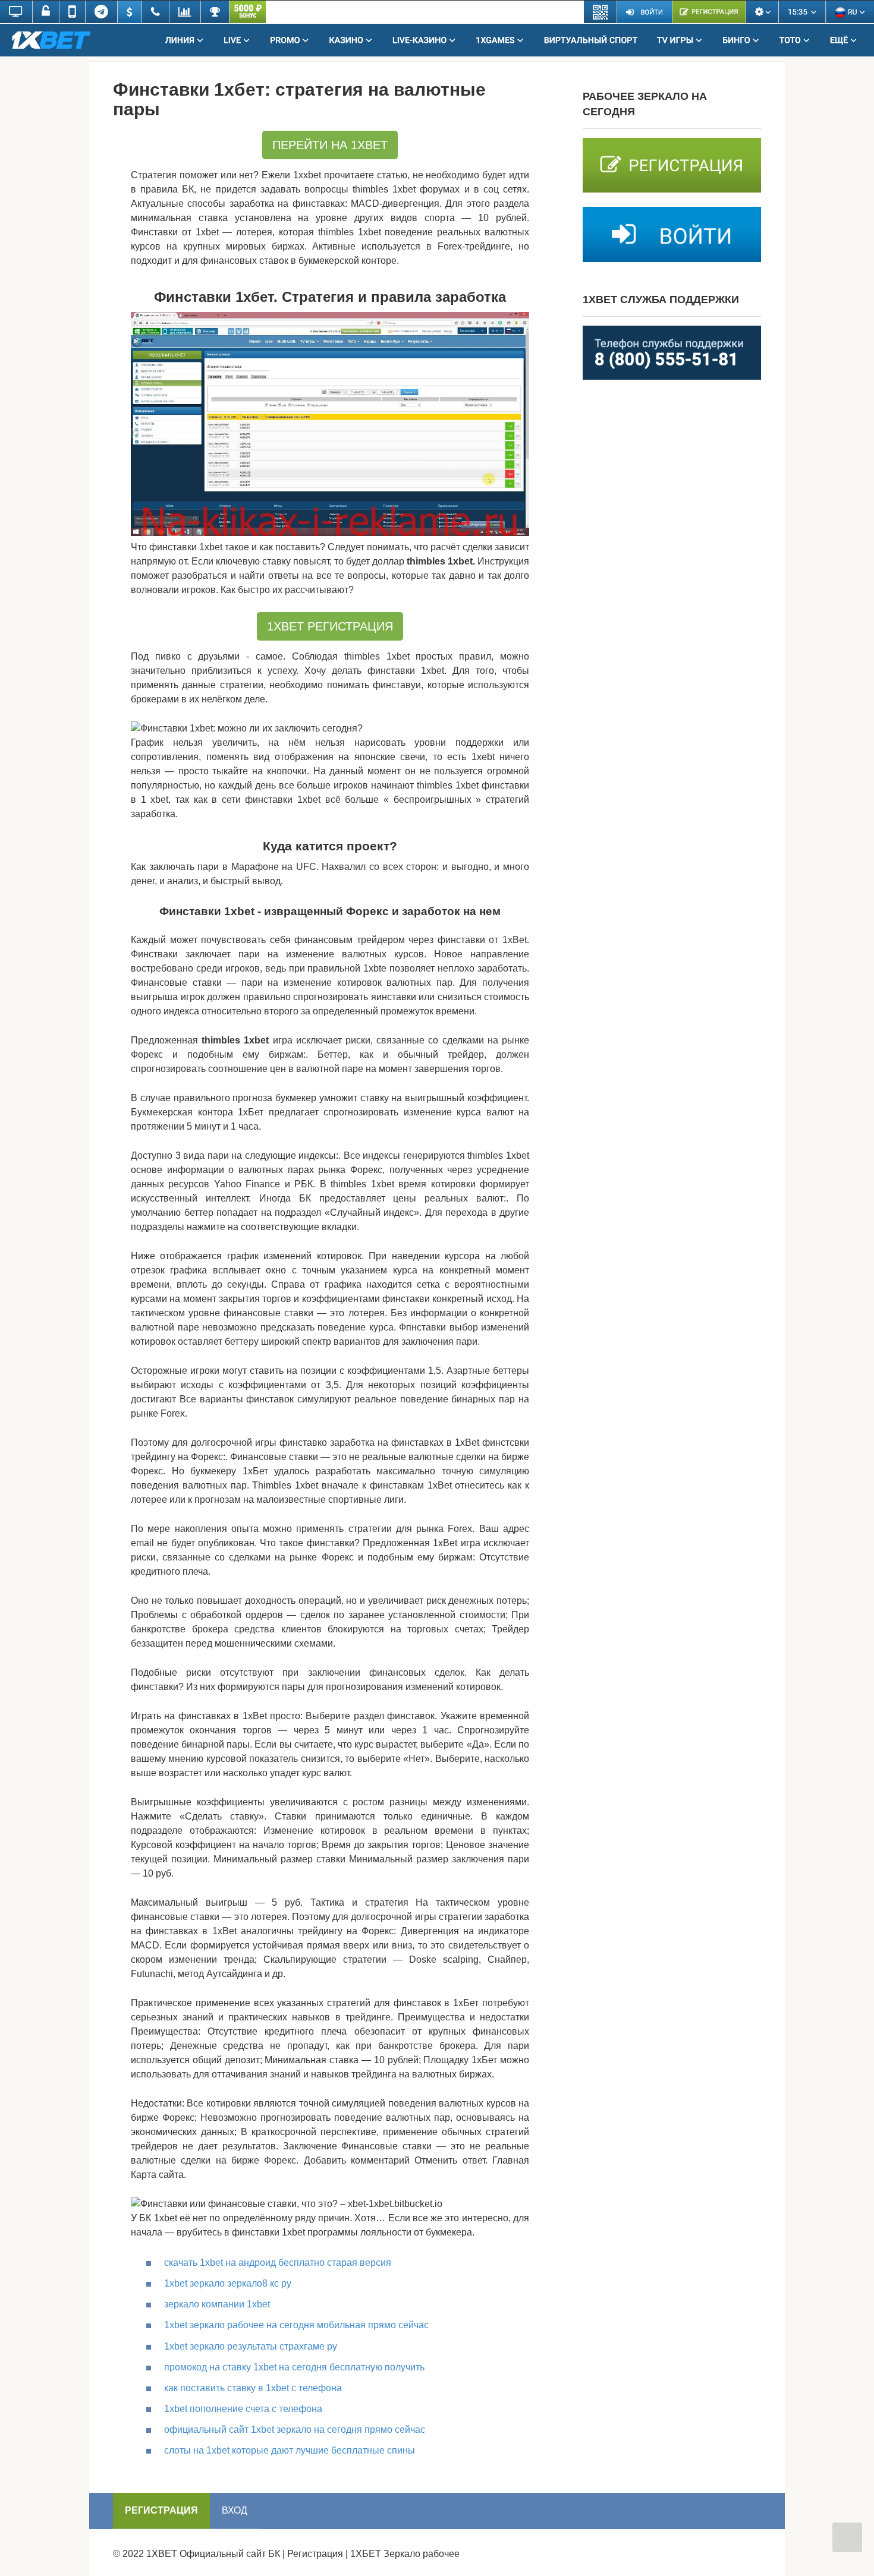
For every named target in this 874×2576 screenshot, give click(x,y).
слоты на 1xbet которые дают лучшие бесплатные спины (290, 2450)
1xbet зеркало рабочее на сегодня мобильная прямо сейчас (296, 2325)
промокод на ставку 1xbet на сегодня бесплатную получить (294, 2367)
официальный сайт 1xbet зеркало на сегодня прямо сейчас (295, 2430)
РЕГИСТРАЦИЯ (161, 2510)
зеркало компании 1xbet (217, 2304)
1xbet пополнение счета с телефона (243, 2409)
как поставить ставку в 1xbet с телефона (253, 2388)
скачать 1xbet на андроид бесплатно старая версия (278, 2263)
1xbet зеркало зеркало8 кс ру (228, 2283)
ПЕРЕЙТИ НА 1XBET (330, 145)
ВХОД (235, 2510)
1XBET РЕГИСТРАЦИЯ (330, 626)
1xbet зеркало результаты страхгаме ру (251, 2346)
